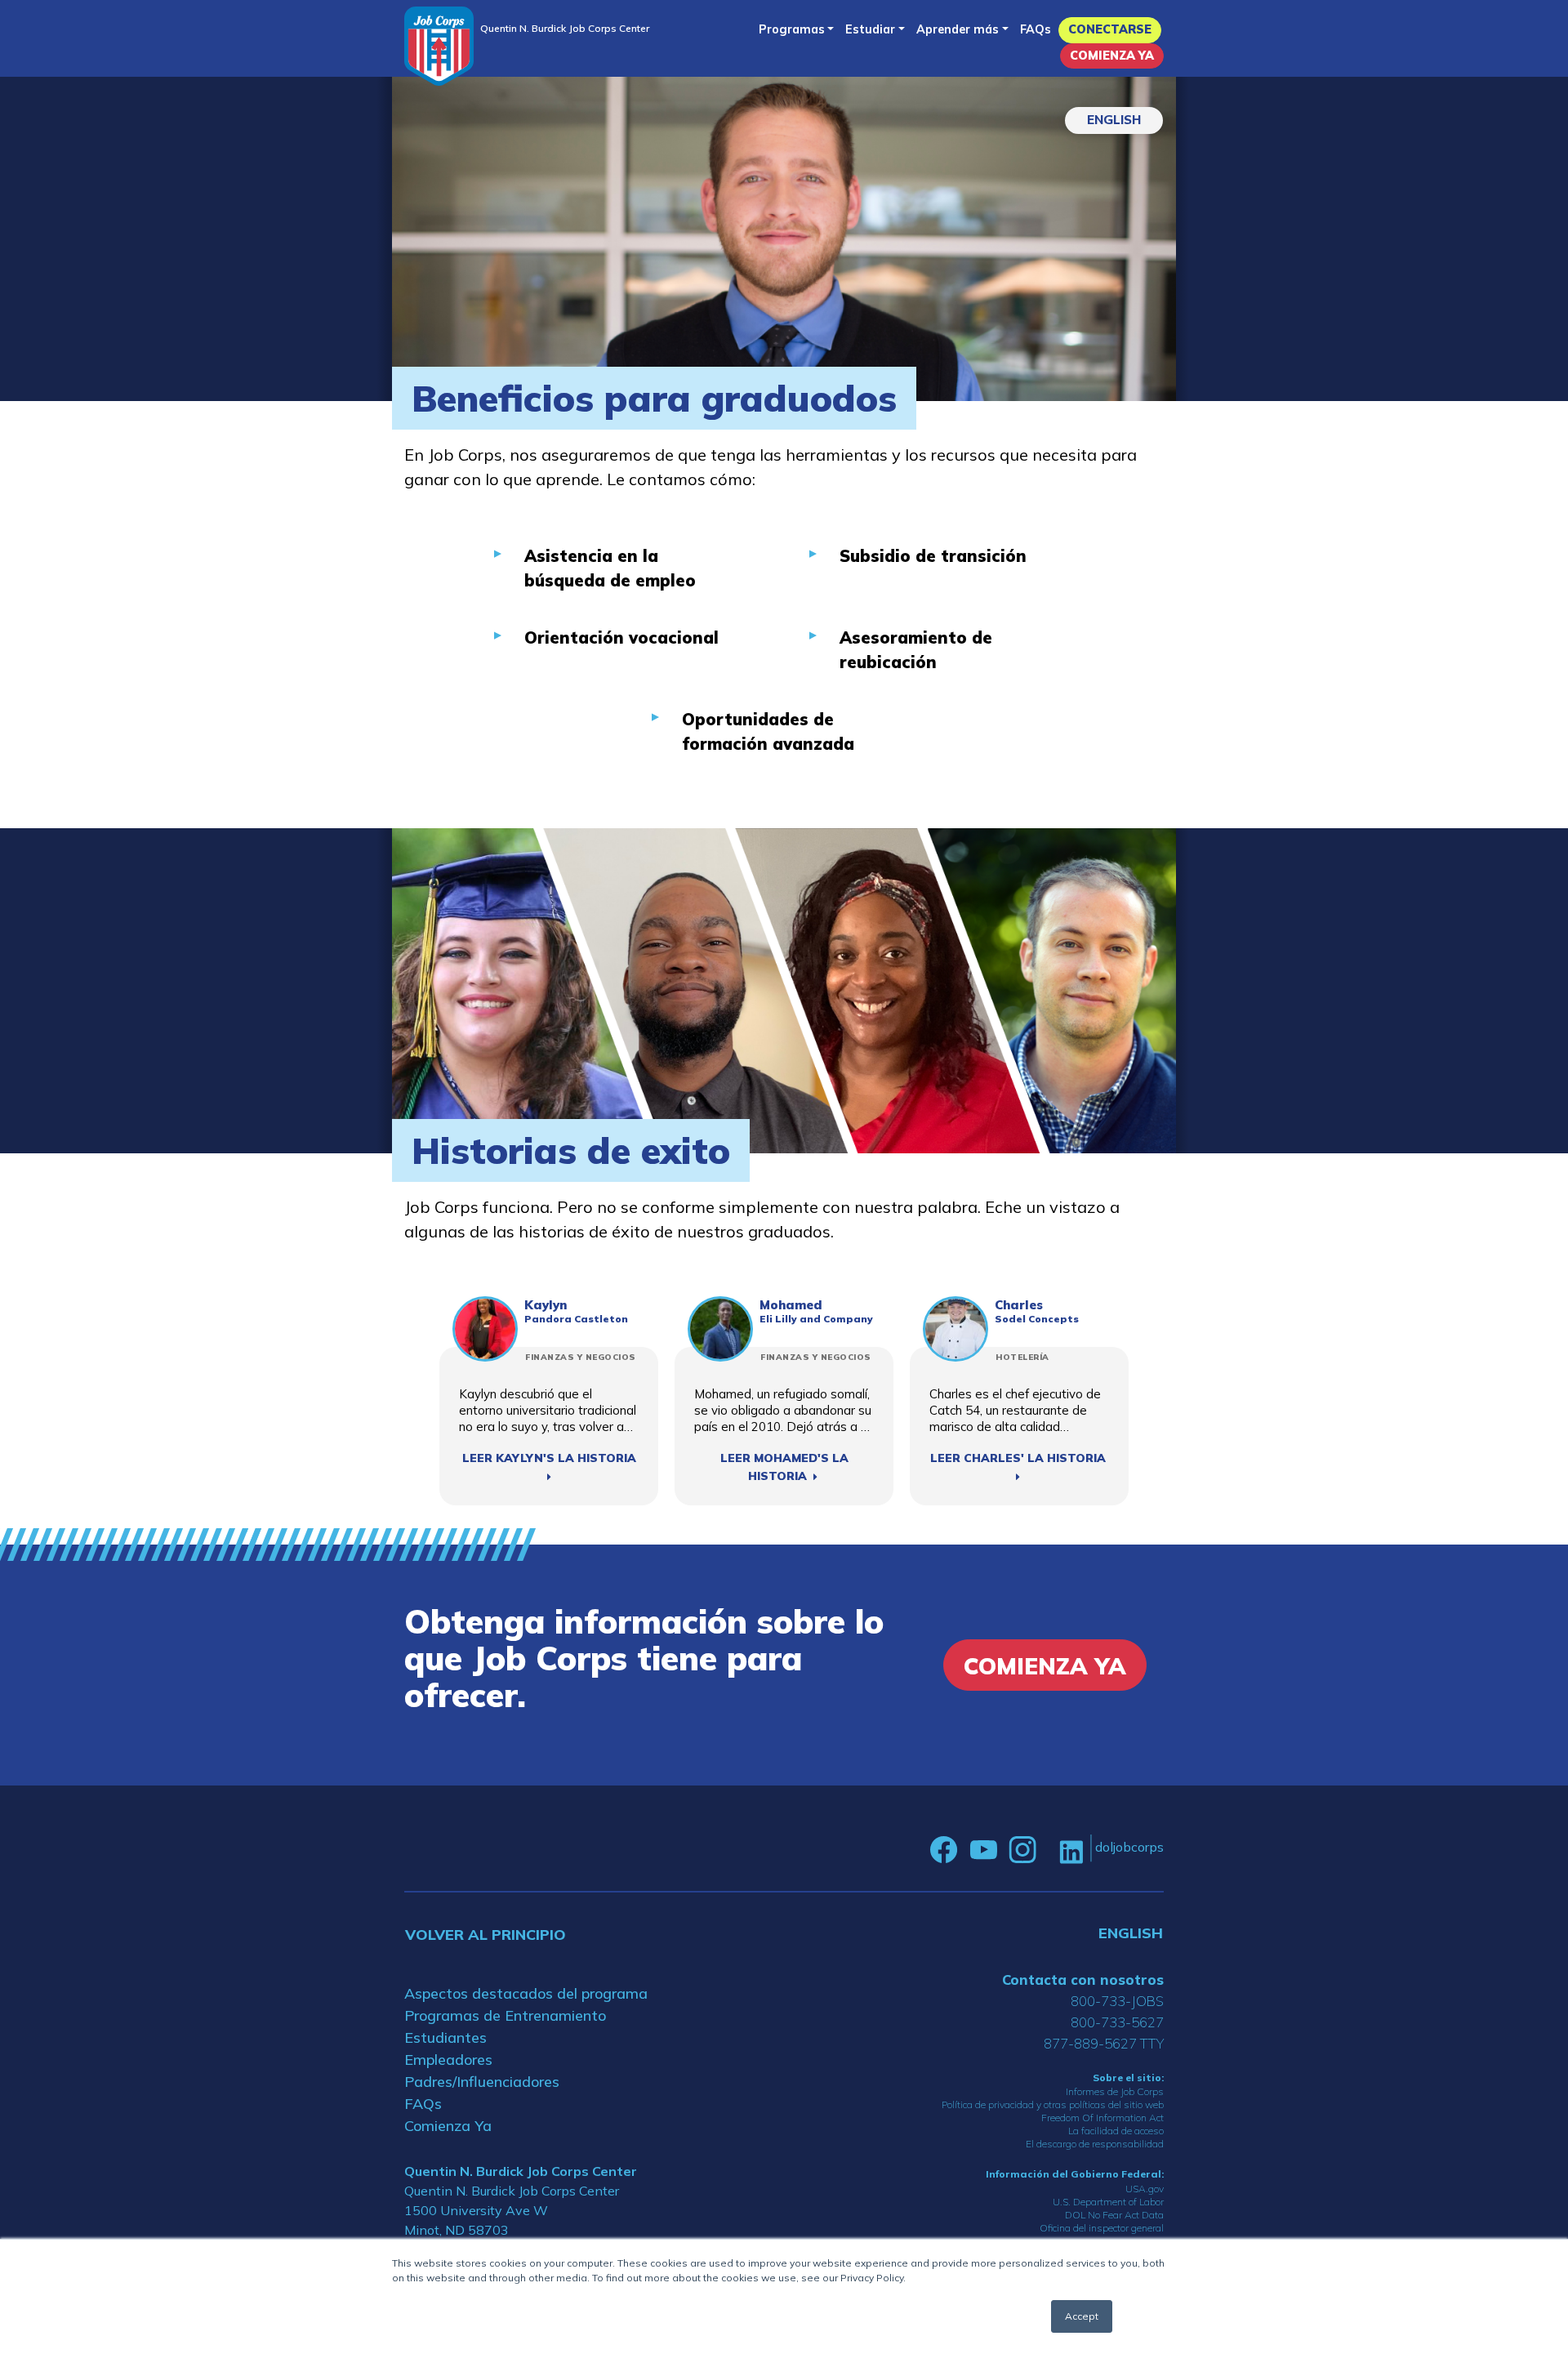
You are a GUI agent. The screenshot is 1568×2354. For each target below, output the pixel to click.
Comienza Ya (1112, 56)
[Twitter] (1048, 1850)
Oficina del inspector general (1102, 2228)
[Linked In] (1071, 1850)
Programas (792, 29)
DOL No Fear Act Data (1114, 2215)
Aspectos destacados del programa (526, 1993)
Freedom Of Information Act (1102, 2118)
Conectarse (1110, 29)
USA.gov (1145, 2189)
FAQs (1036, 29)
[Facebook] (944, 1850)
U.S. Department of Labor (1108, 2202)
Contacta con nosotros (1083, 1979)
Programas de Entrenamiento (505, 2015)
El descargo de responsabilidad (1095, 2144)
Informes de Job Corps (1115, 2091)
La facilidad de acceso (1116, 2131)
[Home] (439, 46)
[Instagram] (1022, 1850)
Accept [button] (1082, 2316)
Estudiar (870, 29)
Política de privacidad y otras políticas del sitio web (1053, 2104)
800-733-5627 (1117, 2022)
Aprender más (958, 29)
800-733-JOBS (1117, 2001)
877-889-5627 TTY (1104, 2043)
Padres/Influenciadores (482, 2082)
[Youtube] (983, 1850)
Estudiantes (445, 2037)
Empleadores (448, 2060)
